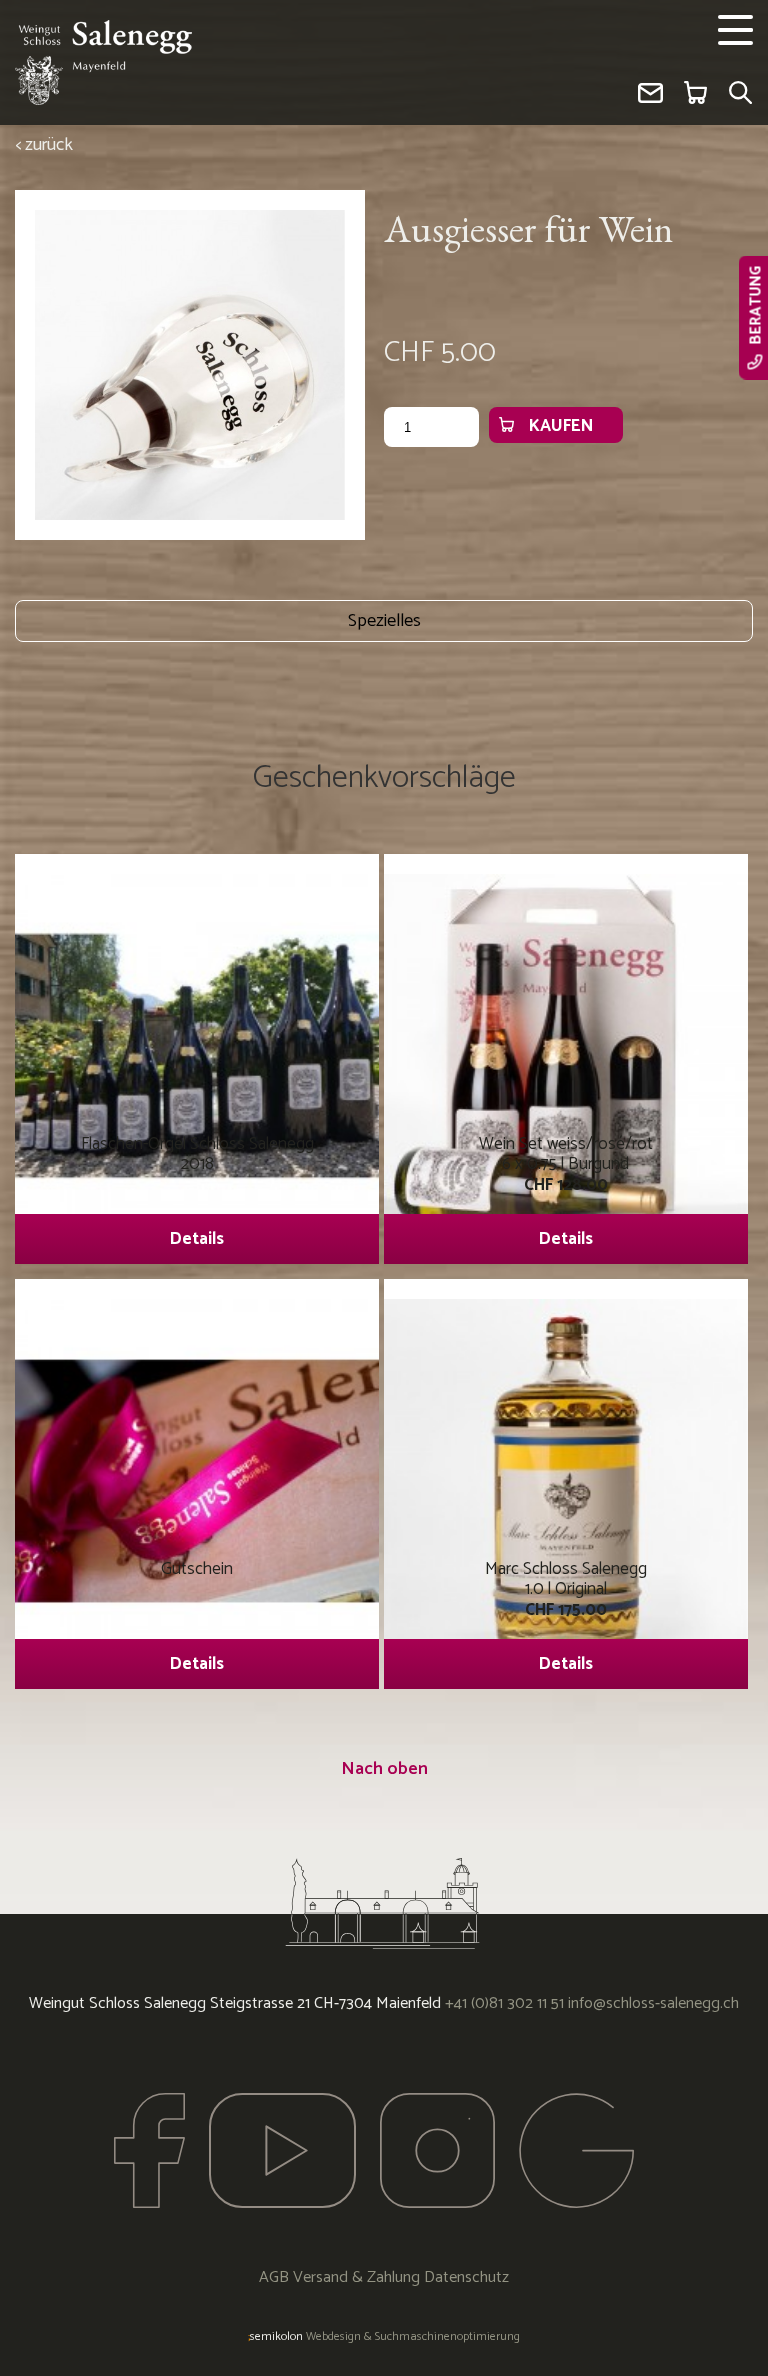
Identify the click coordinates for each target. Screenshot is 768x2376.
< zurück (44, 145)
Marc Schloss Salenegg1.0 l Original (566, 1616)
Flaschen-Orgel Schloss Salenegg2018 (197, 1191)
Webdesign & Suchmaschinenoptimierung (384, 2336)
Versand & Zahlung (356, 2277)
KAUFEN (561, 426)
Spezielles (384, 621)
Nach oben (384, 1769)
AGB (274, 2277)
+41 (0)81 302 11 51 (504, 2003)
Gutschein (197, 1616)
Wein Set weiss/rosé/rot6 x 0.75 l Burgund (566, 1191)
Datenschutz (466, 2277)
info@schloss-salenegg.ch (653, 2003)
